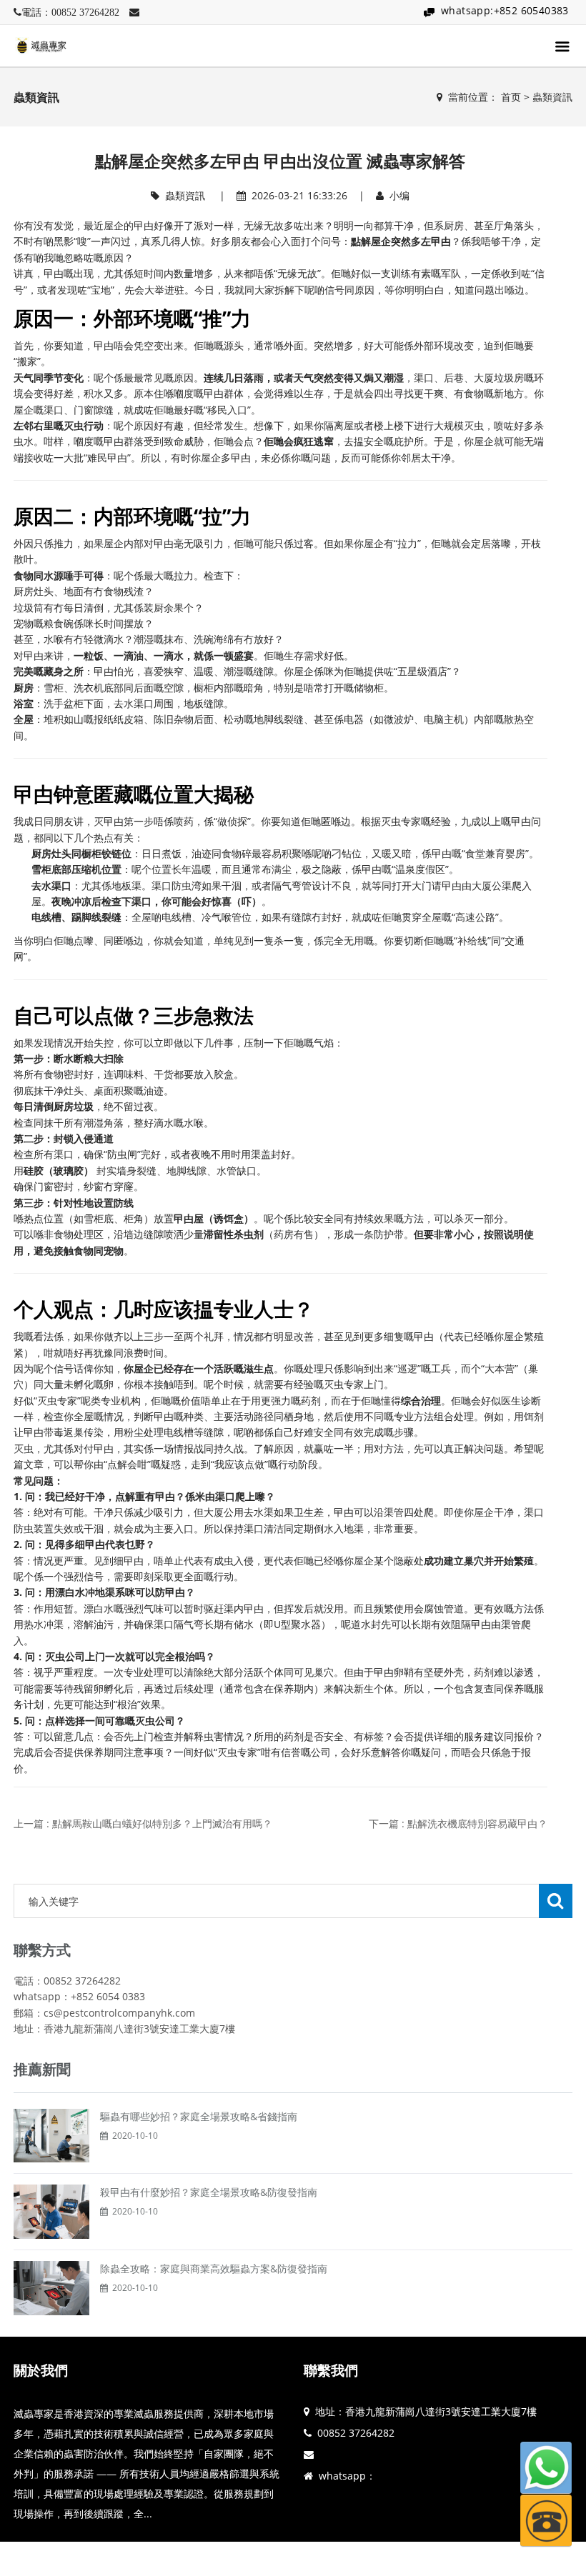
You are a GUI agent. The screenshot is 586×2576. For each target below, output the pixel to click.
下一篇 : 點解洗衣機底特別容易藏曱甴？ (458, 1823)
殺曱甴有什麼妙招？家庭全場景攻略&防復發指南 (209, 2192)
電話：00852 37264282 (70, 12)
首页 (511, 97)
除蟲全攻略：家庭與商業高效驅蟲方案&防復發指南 (214, 2268)
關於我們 (41, 2370)
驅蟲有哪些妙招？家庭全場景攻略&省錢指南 (199, 2116)
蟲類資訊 (552, 97)
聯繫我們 (331, 2370)
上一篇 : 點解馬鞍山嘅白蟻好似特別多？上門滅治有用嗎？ (143, 1823)
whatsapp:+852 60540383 (505, 10)
